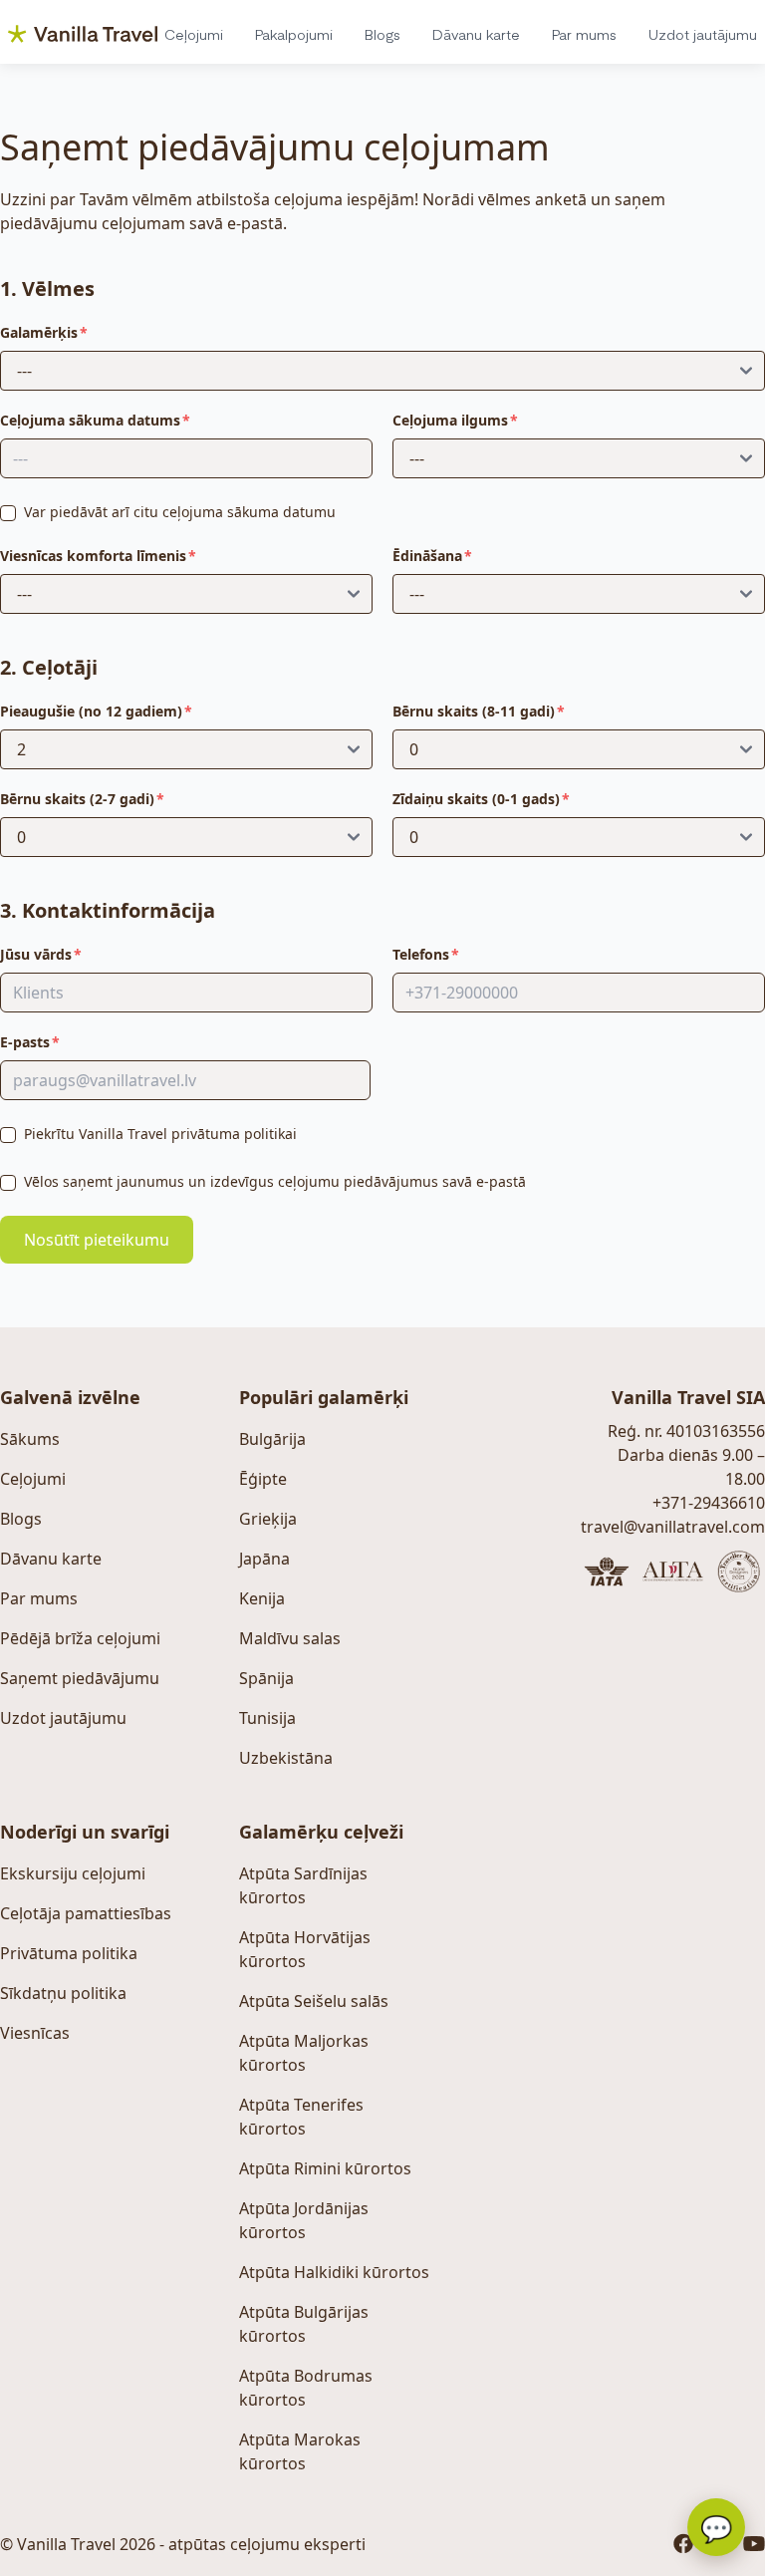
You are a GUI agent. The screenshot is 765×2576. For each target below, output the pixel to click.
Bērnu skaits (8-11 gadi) (474, 711)
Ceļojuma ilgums (450, 420)
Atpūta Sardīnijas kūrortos (303, 1885)
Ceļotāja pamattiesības (86, 1913)
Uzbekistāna (286, 1758)
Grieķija (268, 1519)
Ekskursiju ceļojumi (73, 1873)
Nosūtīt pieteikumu (97, 1240)
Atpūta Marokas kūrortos (300, 2451)
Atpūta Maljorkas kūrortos (304, 2053)
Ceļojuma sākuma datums (90, 420)
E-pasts (25, 1042)
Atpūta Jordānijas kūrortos (304, 2220)
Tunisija (267, 1718)
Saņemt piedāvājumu (80, 1678)
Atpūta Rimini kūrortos (325, 2168)
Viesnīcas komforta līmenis (93, 556)
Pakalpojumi (294, 34)
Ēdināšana (427, 556)
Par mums (584, 34)
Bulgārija (272, 1439)
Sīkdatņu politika (63, 1993)
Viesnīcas (35, 2033)
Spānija (266, 1678)
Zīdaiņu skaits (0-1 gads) (476, 799)
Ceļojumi (194, 34)
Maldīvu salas (290, 1638)
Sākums (30, 1439)
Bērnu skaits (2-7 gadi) (77, 799)
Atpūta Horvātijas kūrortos (305, 1949)
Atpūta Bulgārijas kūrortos (304, 2324)
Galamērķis (39, 332)
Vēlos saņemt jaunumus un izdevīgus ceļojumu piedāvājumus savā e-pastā (275, 1181)
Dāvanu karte (476, 34)
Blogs (382, 34)
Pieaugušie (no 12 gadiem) (91, 711)
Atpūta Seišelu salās (314, 2001)
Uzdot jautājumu (703, 34)
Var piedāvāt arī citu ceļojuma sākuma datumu (180, 512)
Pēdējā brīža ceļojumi (80, 1638)
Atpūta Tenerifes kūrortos (301, 2117)
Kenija (262, 1598)
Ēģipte (263, 1479)
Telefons (421, 954)
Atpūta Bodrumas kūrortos (306, 2388)
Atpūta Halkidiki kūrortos (334, 2272)
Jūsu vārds (36, 954)
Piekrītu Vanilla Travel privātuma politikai (160, 1134)
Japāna (264, 1559)
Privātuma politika (69, 1953)
